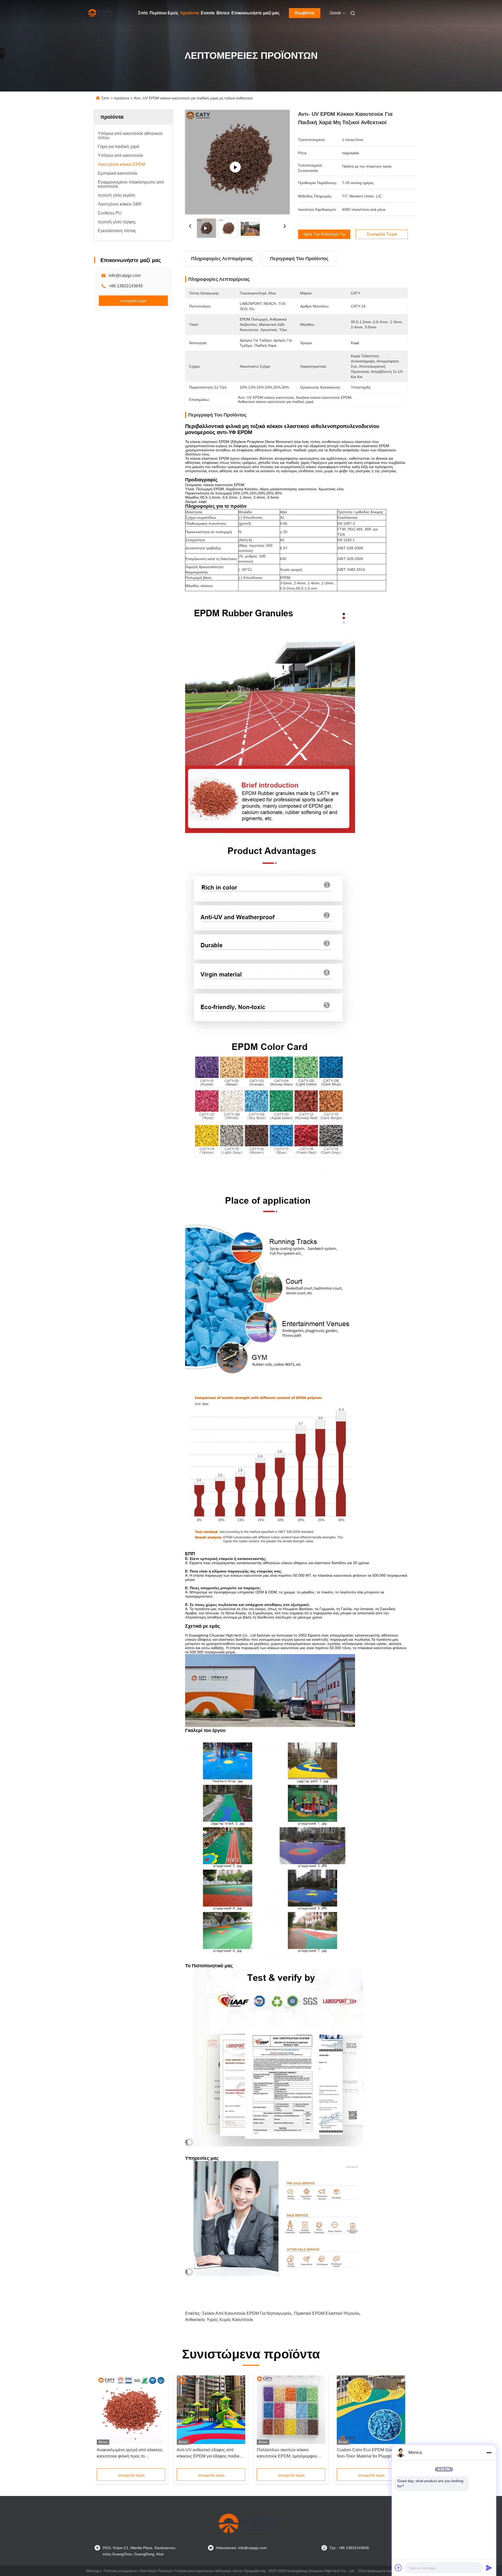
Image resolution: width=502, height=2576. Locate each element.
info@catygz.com (125, 275)
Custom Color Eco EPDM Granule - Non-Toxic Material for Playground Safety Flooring (370, 2454)
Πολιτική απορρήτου (120, 2571)
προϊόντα (190, 13)
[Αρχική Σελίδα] (101, 13)
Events (208, 13)
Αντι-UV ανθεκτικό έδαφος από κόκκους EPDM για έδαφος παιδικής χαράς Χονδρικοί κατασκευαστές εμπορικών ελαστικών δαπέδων (210, 2454)
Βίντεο (223, 13)
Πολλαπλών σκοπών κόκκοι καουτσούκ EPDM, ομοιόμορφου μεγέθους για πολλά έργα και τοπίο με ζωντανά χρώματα (289, 2454)
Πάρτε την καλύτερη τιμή (324, 234)
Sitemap (93, 2571)
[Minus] (489, 2453)
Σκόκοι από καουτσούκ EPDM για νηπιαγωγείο (247, 2313)
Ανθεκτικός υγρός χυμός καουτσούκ (219, 2320)
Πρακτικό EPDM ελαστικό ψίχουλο (327, 2313)
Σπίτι (143, 13)
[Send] (489, 2568)
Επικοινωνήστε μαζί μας (255, 13)
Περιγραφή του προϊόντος (299, 259)
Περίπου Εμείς (164, 13)
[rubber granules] (237, 162)
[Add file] (398, 2568)
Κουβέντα (305, 13)
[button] (104, 2422)
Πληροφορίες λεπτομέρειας (222, 259)
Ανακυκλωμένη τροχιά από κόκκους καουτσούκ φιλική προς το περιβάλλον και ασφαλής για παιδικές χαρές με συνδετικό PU (130, 2454)
